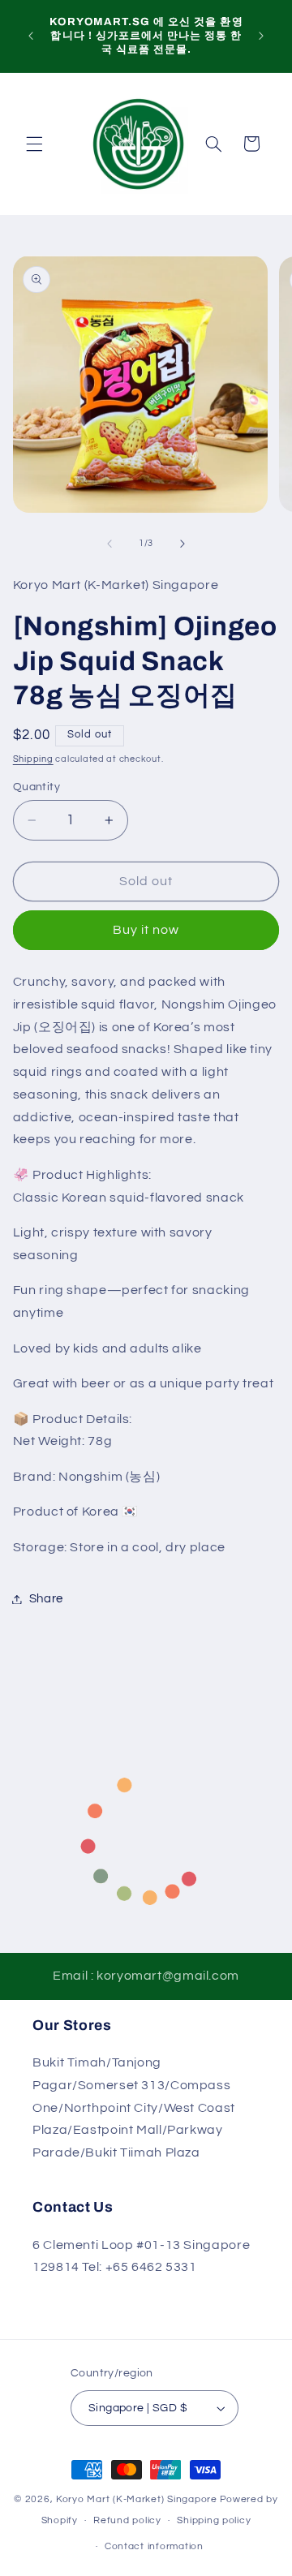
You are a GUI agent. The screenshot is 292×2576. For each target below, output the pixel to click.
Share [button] (46, 1599)
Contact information (154, 2546)
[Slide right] (182, 544)
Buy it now (146, 930)
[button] (34, 144)
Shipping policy (214, 2520)
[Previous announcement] (31, 36)
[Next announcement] (261, 36)
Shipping (33, 759)
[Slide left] (109, 544)
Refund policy (127, 2520)
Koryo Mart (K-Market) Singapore (137, 2499)
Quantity (36, 787)
